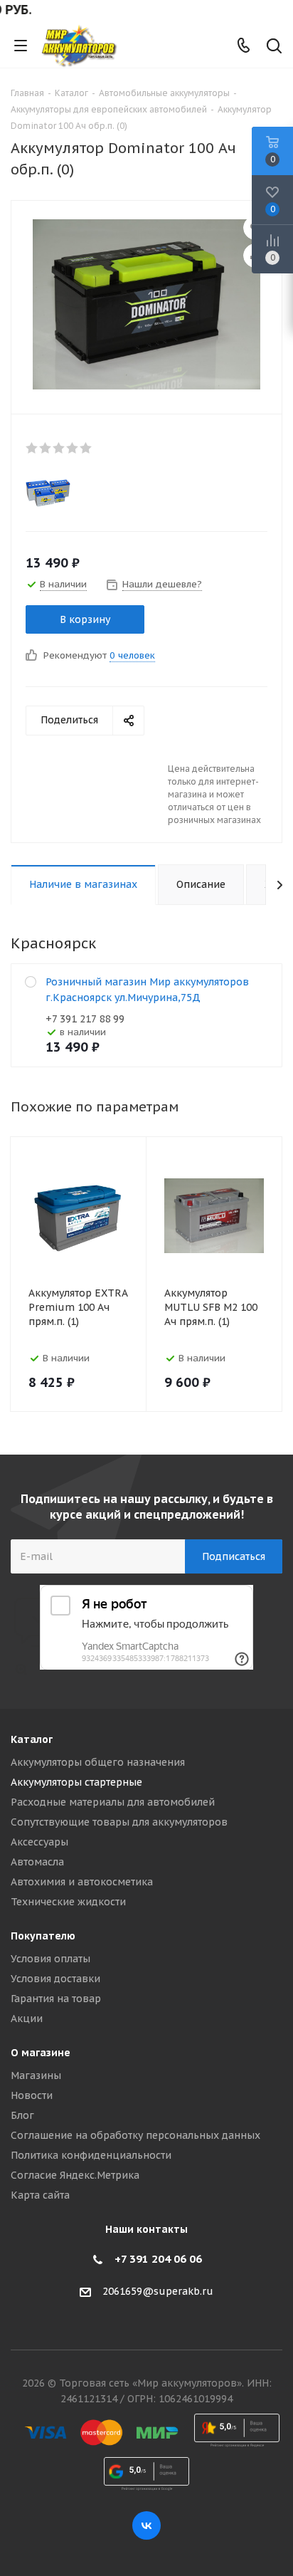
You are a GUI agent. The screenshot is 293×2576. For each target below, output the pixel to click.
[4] (73, 448)
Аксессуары (39, 1842)
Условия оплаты (50, 1959)
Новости (32, 2095)
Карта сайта (40, 2195)
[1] (32, 448)
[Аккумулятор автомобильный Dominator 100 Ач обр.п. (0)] (146, 304)
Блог (22, 2115)
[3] (59, 448)
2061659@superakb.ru (158, 2291)
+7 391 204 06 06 (158, 2259)
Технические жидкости (68, 1902)
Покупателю (43, 1936)
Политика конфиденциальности (91, 2155)
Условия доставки (55, 1979)
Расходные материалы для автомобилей (113, 1802)
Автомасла (37, 1862)
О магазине (41, 2053)
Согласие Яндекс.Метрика (75, 2175)
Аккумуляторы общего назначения (98, 1762)
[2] (46, 448)
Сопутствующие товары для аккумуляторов (119, 1822)
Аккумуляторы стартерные (76, 1782)
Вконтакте (146, 2525)
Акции (27, 2019)
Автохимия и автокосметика (82, 1882)
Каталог (32, 1739)
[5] (86, 448)
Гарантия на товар (56, 1999)
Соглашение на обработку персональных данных (135, 2135)
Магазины (36, 2075)
